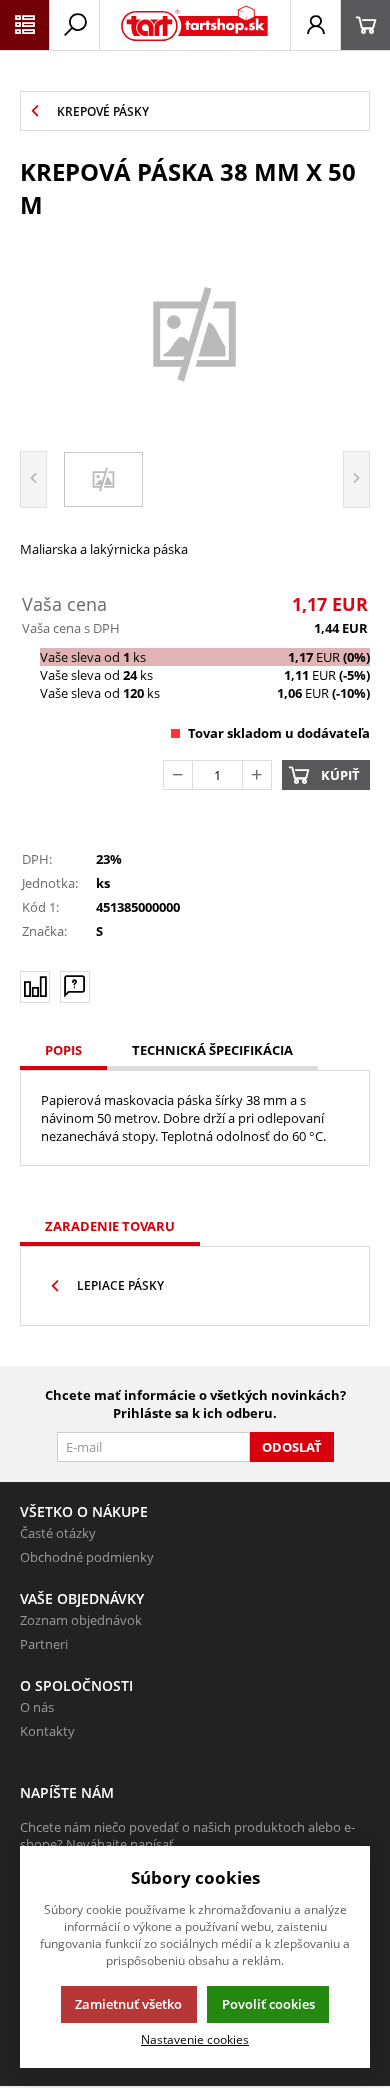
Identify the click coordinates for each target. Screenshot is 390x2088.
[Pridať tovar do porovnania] (35, 987)
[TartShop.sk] (195, 25)
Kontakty (47, 1731)
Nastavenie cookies (195, 2039)
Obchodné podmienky (87, 1557)
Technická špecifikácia (212, 1050)
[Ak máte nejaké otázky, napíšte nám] (75, 987)
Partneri (44, 1644)
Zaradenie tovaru (110, 1226)
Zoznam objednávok (81, 1620)
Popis (63, 1050)
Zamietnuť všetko (128, 2004)
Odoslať (292, 1447)
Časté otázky (58, 1533)
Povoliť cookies (268, 2004)
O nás (37, 1707)
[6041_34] (195, 332)
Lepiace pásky (120, 1285)
